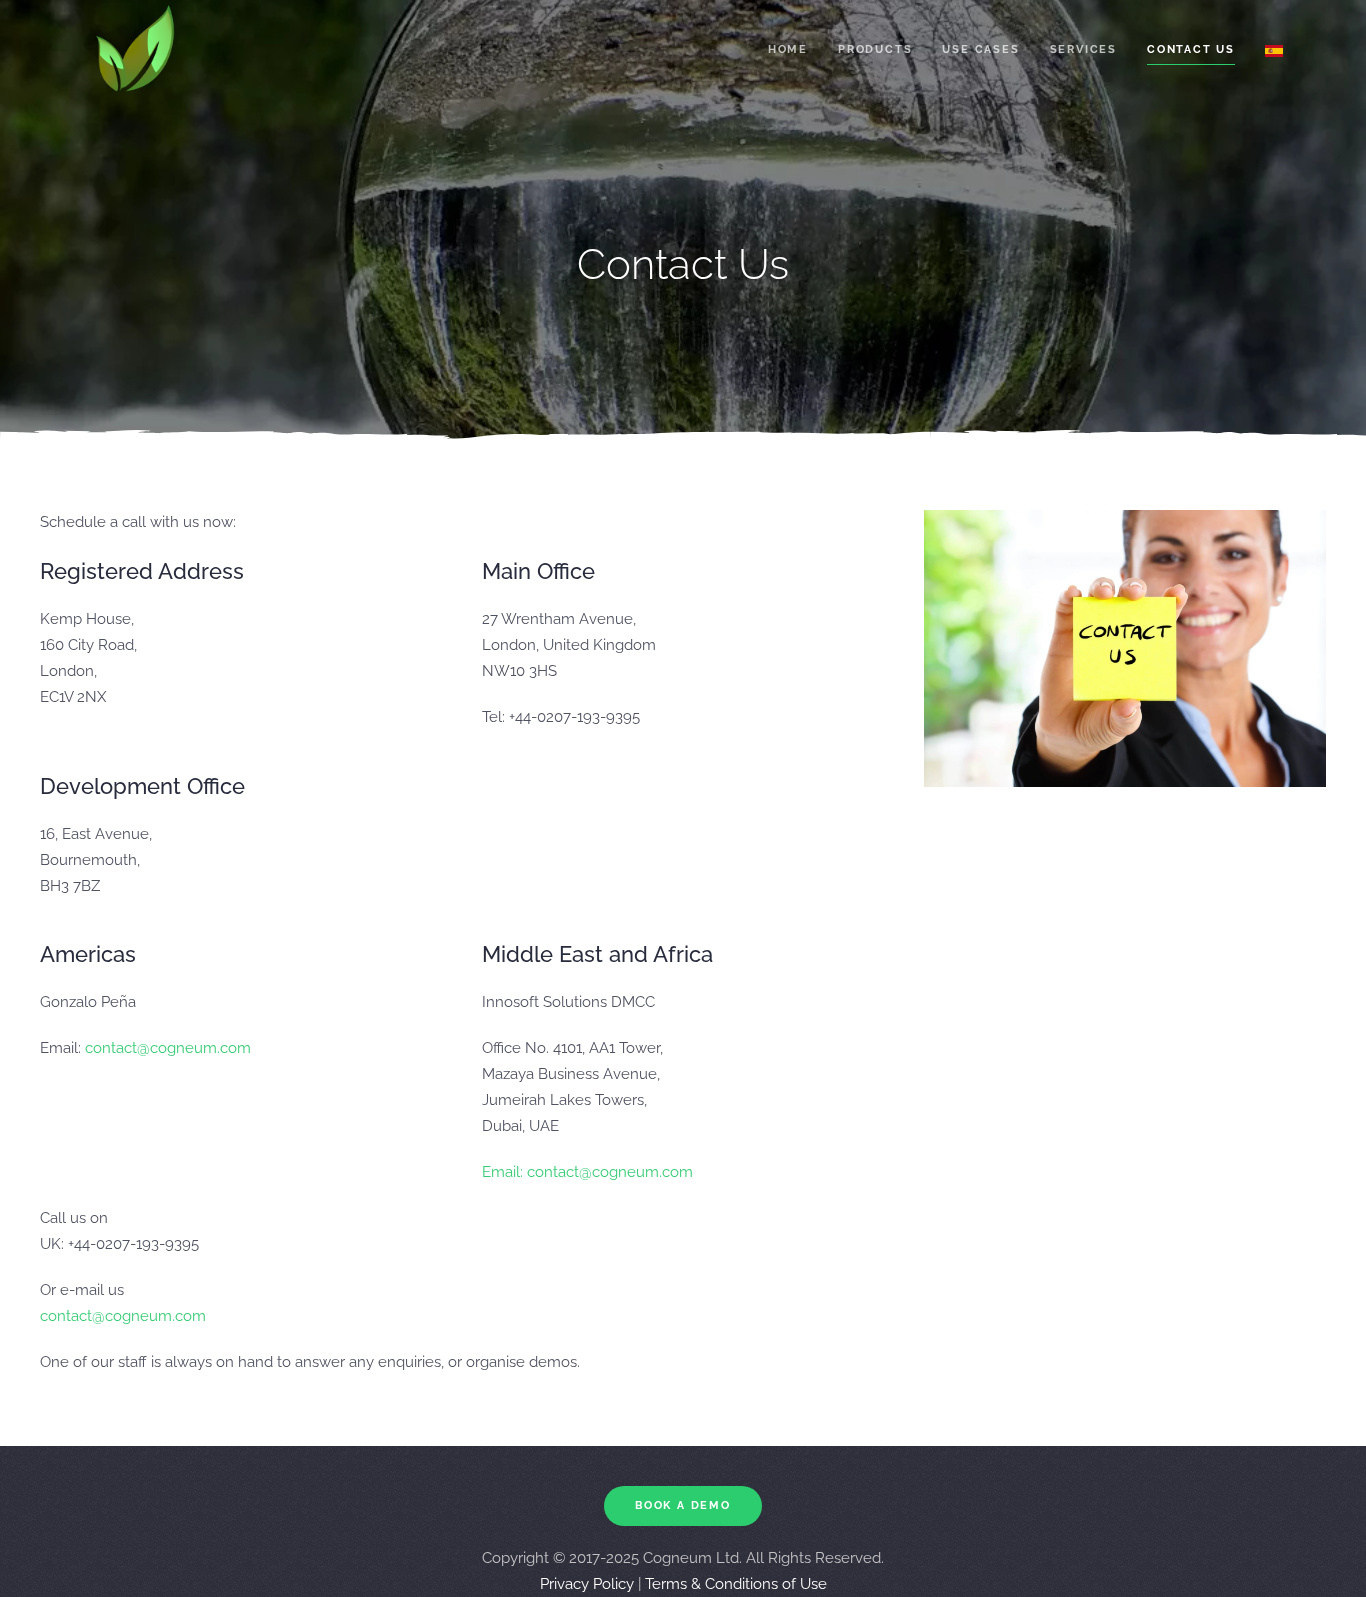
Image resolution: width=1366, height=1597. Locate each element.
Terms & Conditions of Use (736, 1584)
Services (1083, 49)
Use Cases (980, 49)
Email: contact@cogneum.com (587, 1172)
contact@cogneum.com (168, 1048)
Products (875, 49)
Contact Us (1191, 49)
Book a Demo (683, 1505)
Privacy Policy (587, 1584)
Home (788, 49)
